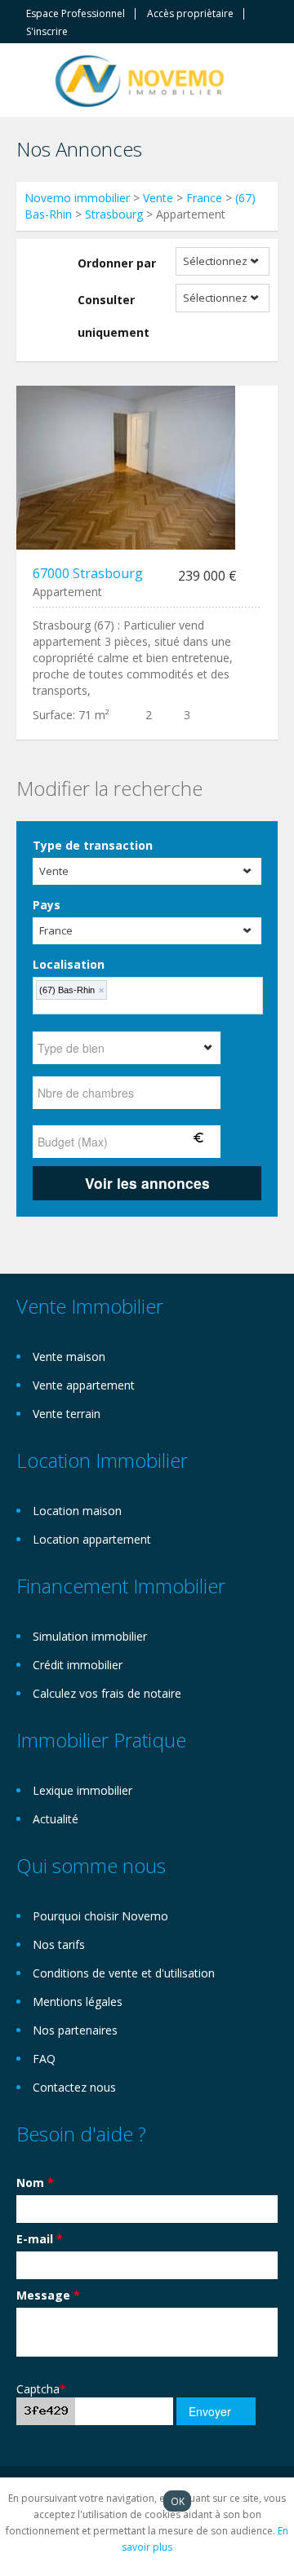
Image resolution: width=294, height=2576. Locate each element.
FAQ (44, 2059)
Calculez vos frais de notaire (107, 1693)
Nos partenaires (75, 2030)
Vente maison (69, 1356)
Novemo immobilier (77, 198)
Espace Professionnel (76, 14)
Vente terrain (67, 1414)
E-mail (40, 2239)
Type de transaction (93, 845)
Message (48, 2295)
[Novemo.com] (140, 80)
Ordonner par (117, 263)
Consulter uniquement (114, 316)
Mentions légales (78, 2002)
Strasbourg (114, 214)
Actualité (56, 1819)
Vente (158, 198)
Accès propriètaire (190, 14)
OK (178, 2501)
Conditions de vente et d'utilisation (124, 1973)
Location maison (77, 1511)
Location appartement (92, 1539)
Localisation (69, 964)
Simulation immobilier (90, 1636)
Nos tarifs (59, 1944)
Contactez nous (74, 2087)
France (204, 198)
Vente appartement (84, 1385)
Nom (35, 2183)
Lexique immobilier (82, 1790)
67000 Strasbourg (88, 573)
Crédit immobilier (78, 1665)
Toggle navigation (31, 82)
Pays (47, 905)
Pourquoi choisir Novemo (100, 1916)
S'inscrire (47, 32)
